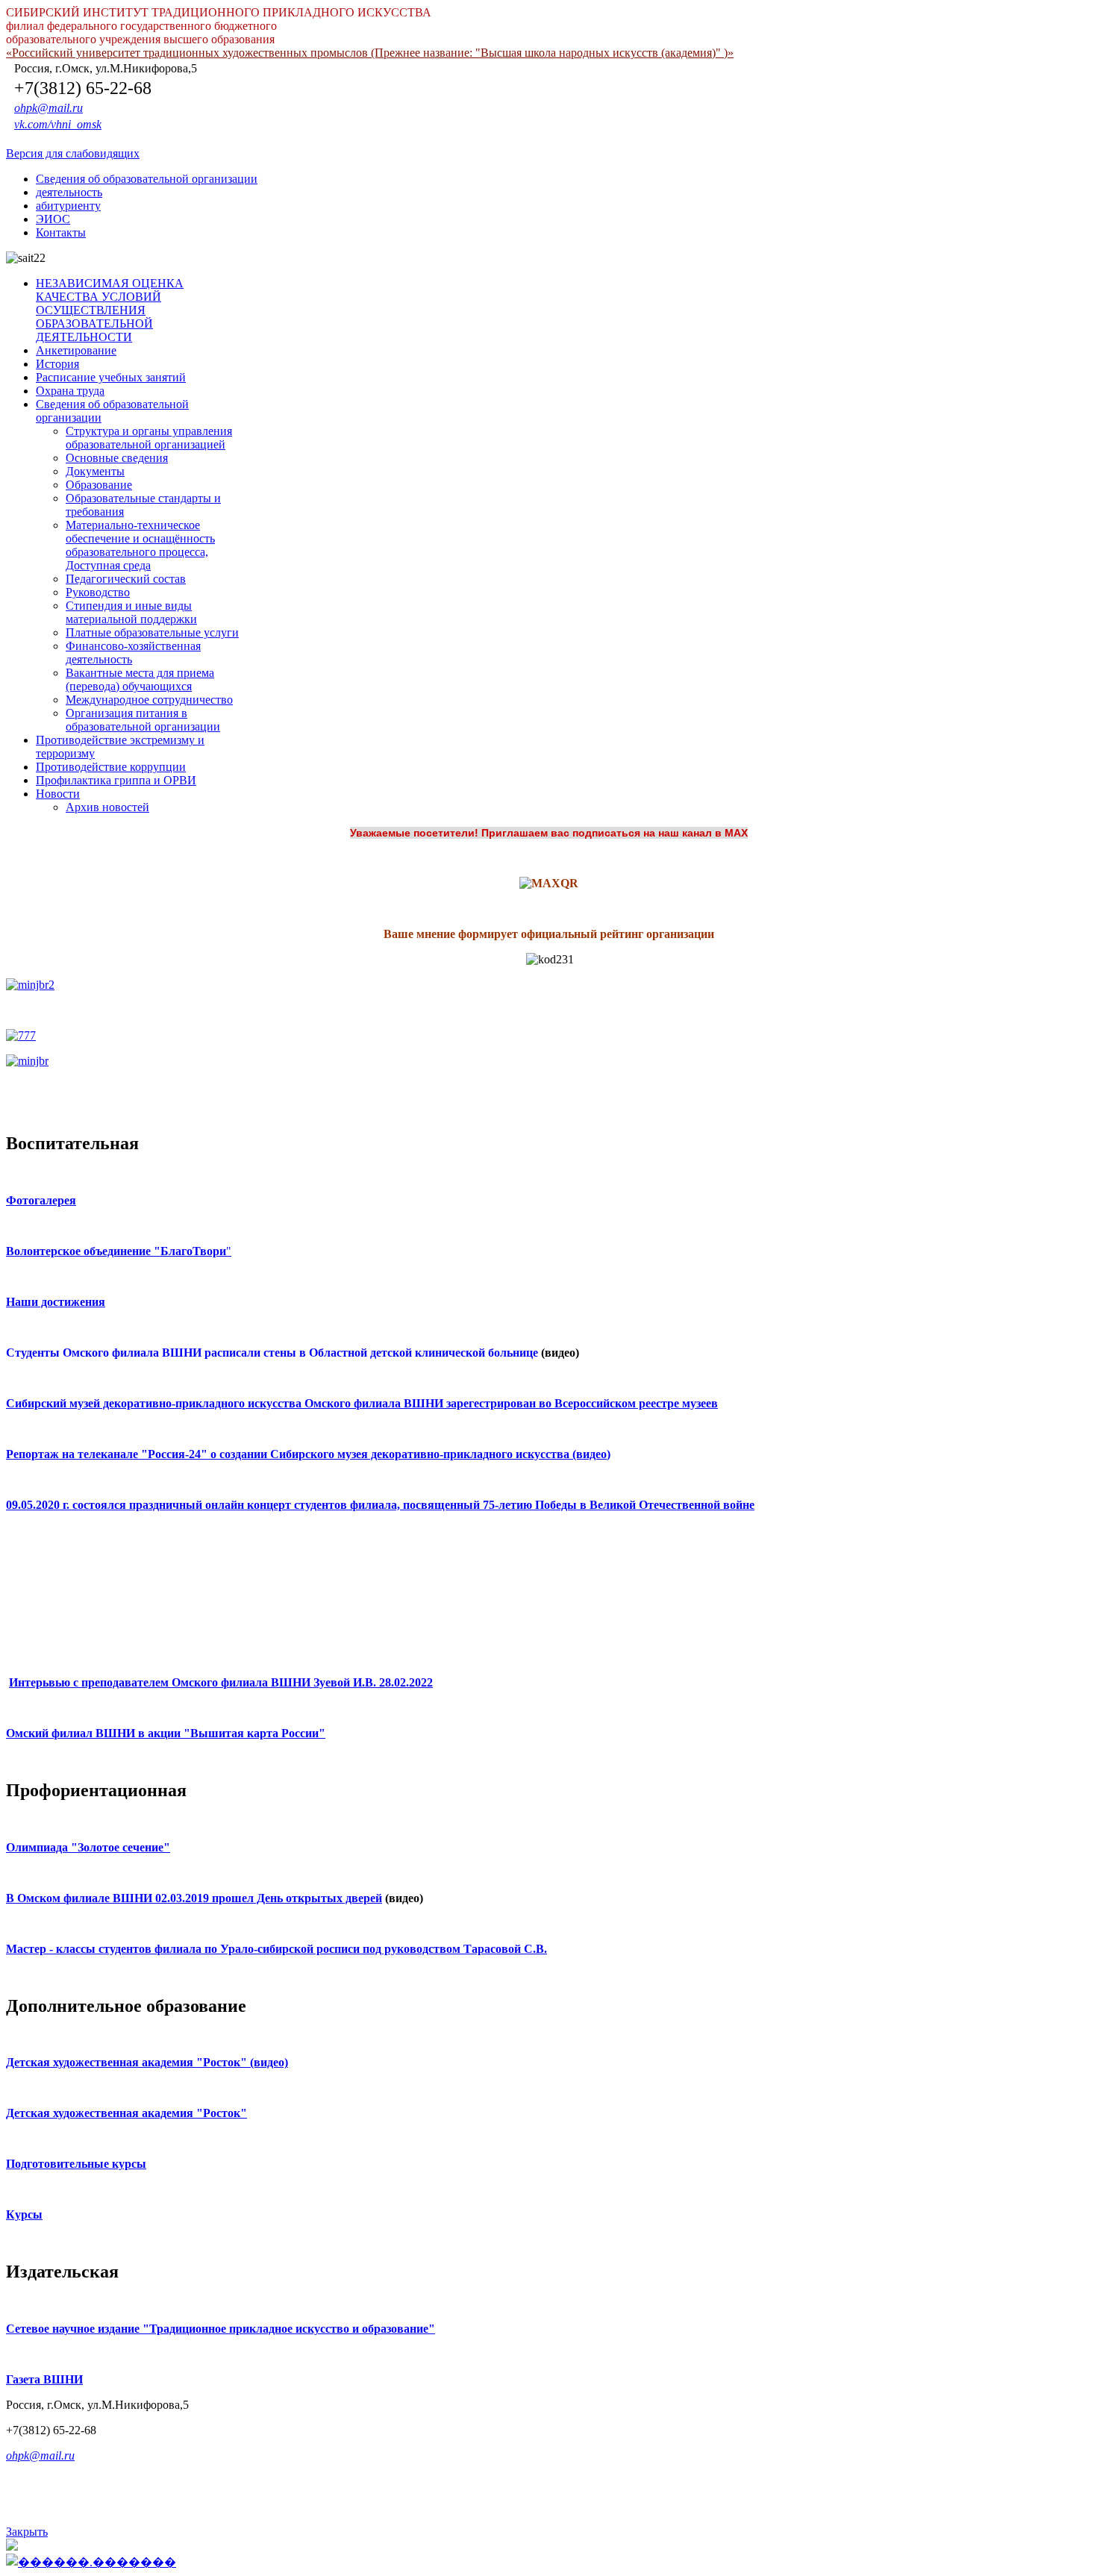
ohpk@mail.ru (49, 108)
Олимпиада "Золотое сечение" (88, 1847)
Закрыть (27, 2532)
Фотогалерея (41, 1200)
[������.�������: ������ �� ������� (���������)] (91, 2562)
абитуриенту (68, 206)
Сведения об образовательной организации (147, 179)
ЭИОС (53, 219)
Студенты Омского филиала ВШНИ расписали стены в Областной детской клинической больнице (272, 1353)
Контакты (61, 232)
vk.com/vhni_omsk (58, 124)
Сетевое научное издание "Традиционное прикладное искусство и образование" (221, 2329)
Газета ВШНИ (44, 2379)
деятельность (69, 192)
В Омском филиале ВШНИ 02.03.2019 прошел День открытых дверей (194, 1898)
